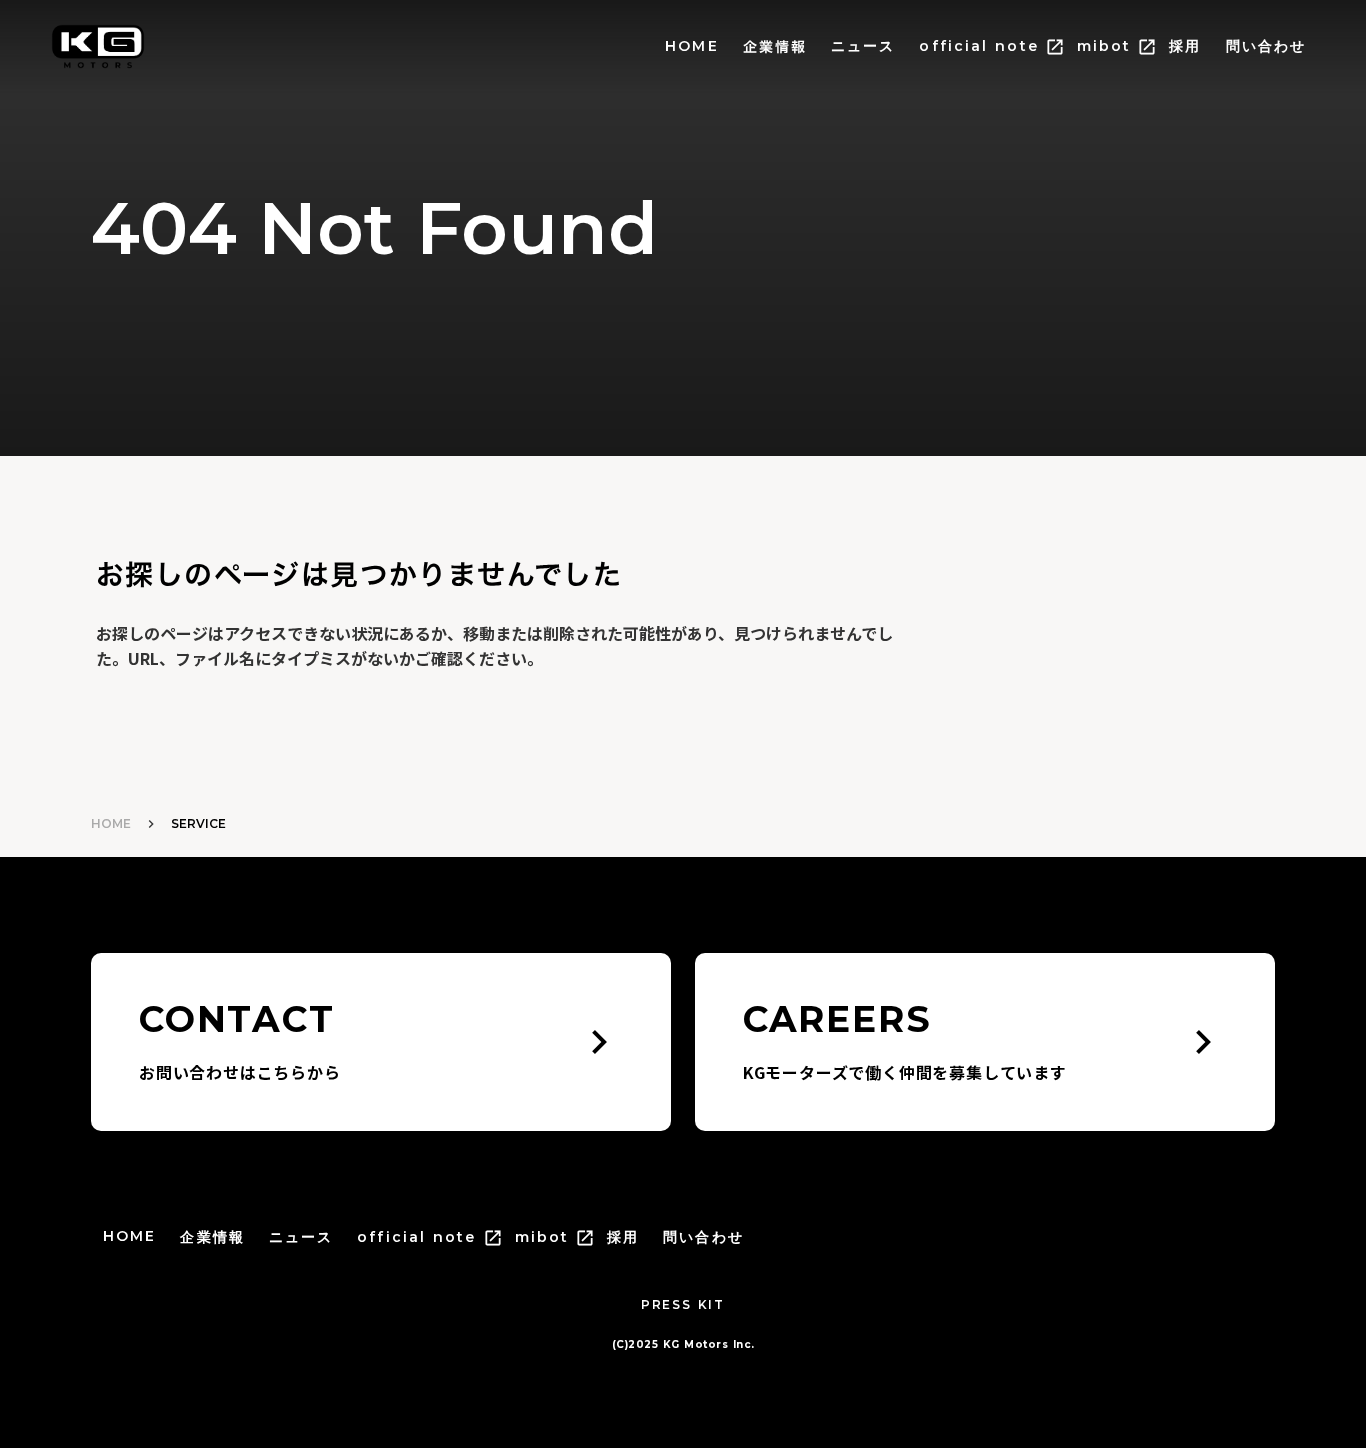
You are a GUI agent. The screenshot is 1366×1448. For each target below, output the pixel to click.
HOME (691, 46)
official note (978, 46)
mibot (1104, 46)
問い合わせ (1266, 46)
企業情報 (775, 47)
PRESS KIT (683, 1304)
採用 (1185, 46)
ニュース (863, 46)
